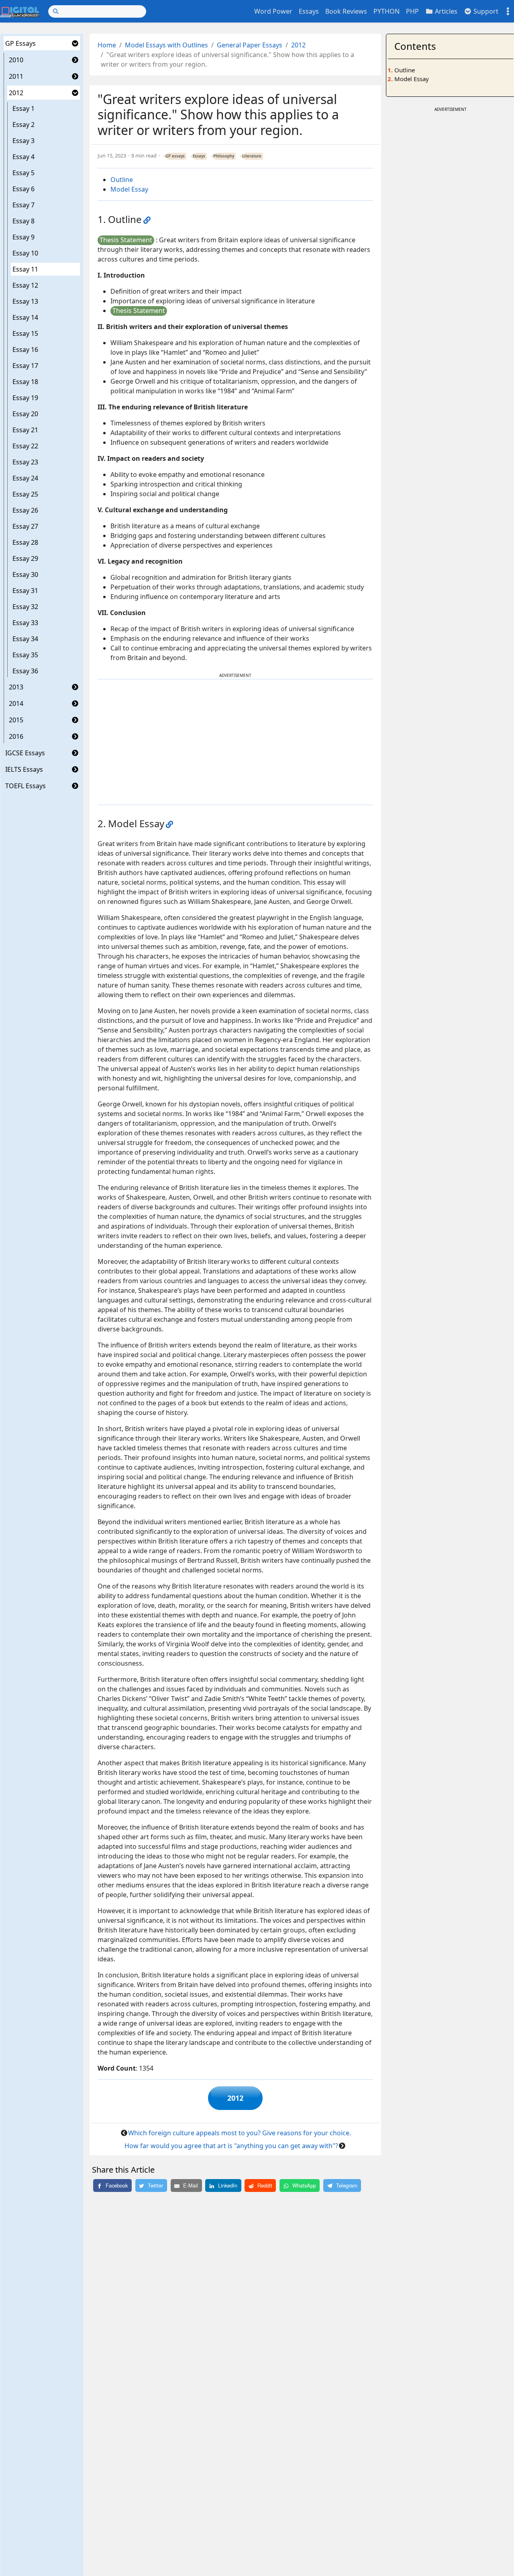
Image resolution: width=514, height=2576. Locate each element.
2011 (16, 76)
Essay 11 (25, 269)
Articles (445, 11)
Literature (252, 156)
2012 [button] (235, 2098)
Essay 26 (25, 510)
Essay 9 (23, 237)
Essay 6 (23, 189)
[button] (75, 43)
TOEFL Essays (25, 786)
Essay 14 (25, 317)
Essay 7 (23, 205)
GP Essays (20, 43)
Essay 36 (25, 671)
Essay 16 (25, 350)
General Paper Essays (250, 45)
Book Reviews (346, 11)
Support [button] (485, 11)
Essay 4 (23, 157)
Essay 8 (23, 221)
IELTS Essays (24, 769)
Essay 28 (25, 542)
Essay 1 (23, 108)
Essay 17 (25, 366)
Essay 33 (25, 623)
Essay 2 (23, 125)
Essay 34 (25, 639)
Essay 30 (25, 574)
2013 (16, 687)
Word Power (273, 11)
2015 (16, 720)
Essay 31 (25, 591)
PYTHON (387, 11)
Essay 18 (25, 382)
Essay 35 (25, 655)
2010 (16, 60)
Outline (122, 180)
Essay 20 (25, 414)
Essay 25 (25, 494)
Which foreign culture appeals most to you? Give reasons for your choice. (240, 2133)
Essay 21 (25, 430)
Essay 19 (25, 398)
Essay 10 (25, 253)
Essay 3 (23, 141)
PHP (412, 11)
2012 (16, 93)
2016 (16, 736)
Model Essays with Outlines (166, 45)
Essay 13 (25, 301)
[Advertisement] (235, 742)
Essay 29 (25, 558)
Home (107, 45)
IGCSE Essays (25, 753)
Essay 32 (25, 607)
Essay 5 (23, 173)
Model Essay (129, 189)
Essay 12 (25, 285)
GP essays (175, 156)
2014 (16, 703)
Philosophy (224, 156)
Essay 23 (25, 462)
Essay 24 (25, 478)
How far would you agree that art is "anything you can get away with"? (231, 2146)
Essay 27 (25, 526)
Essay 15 (25, 333)
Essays (309, 11)
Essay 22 (25, 446)
